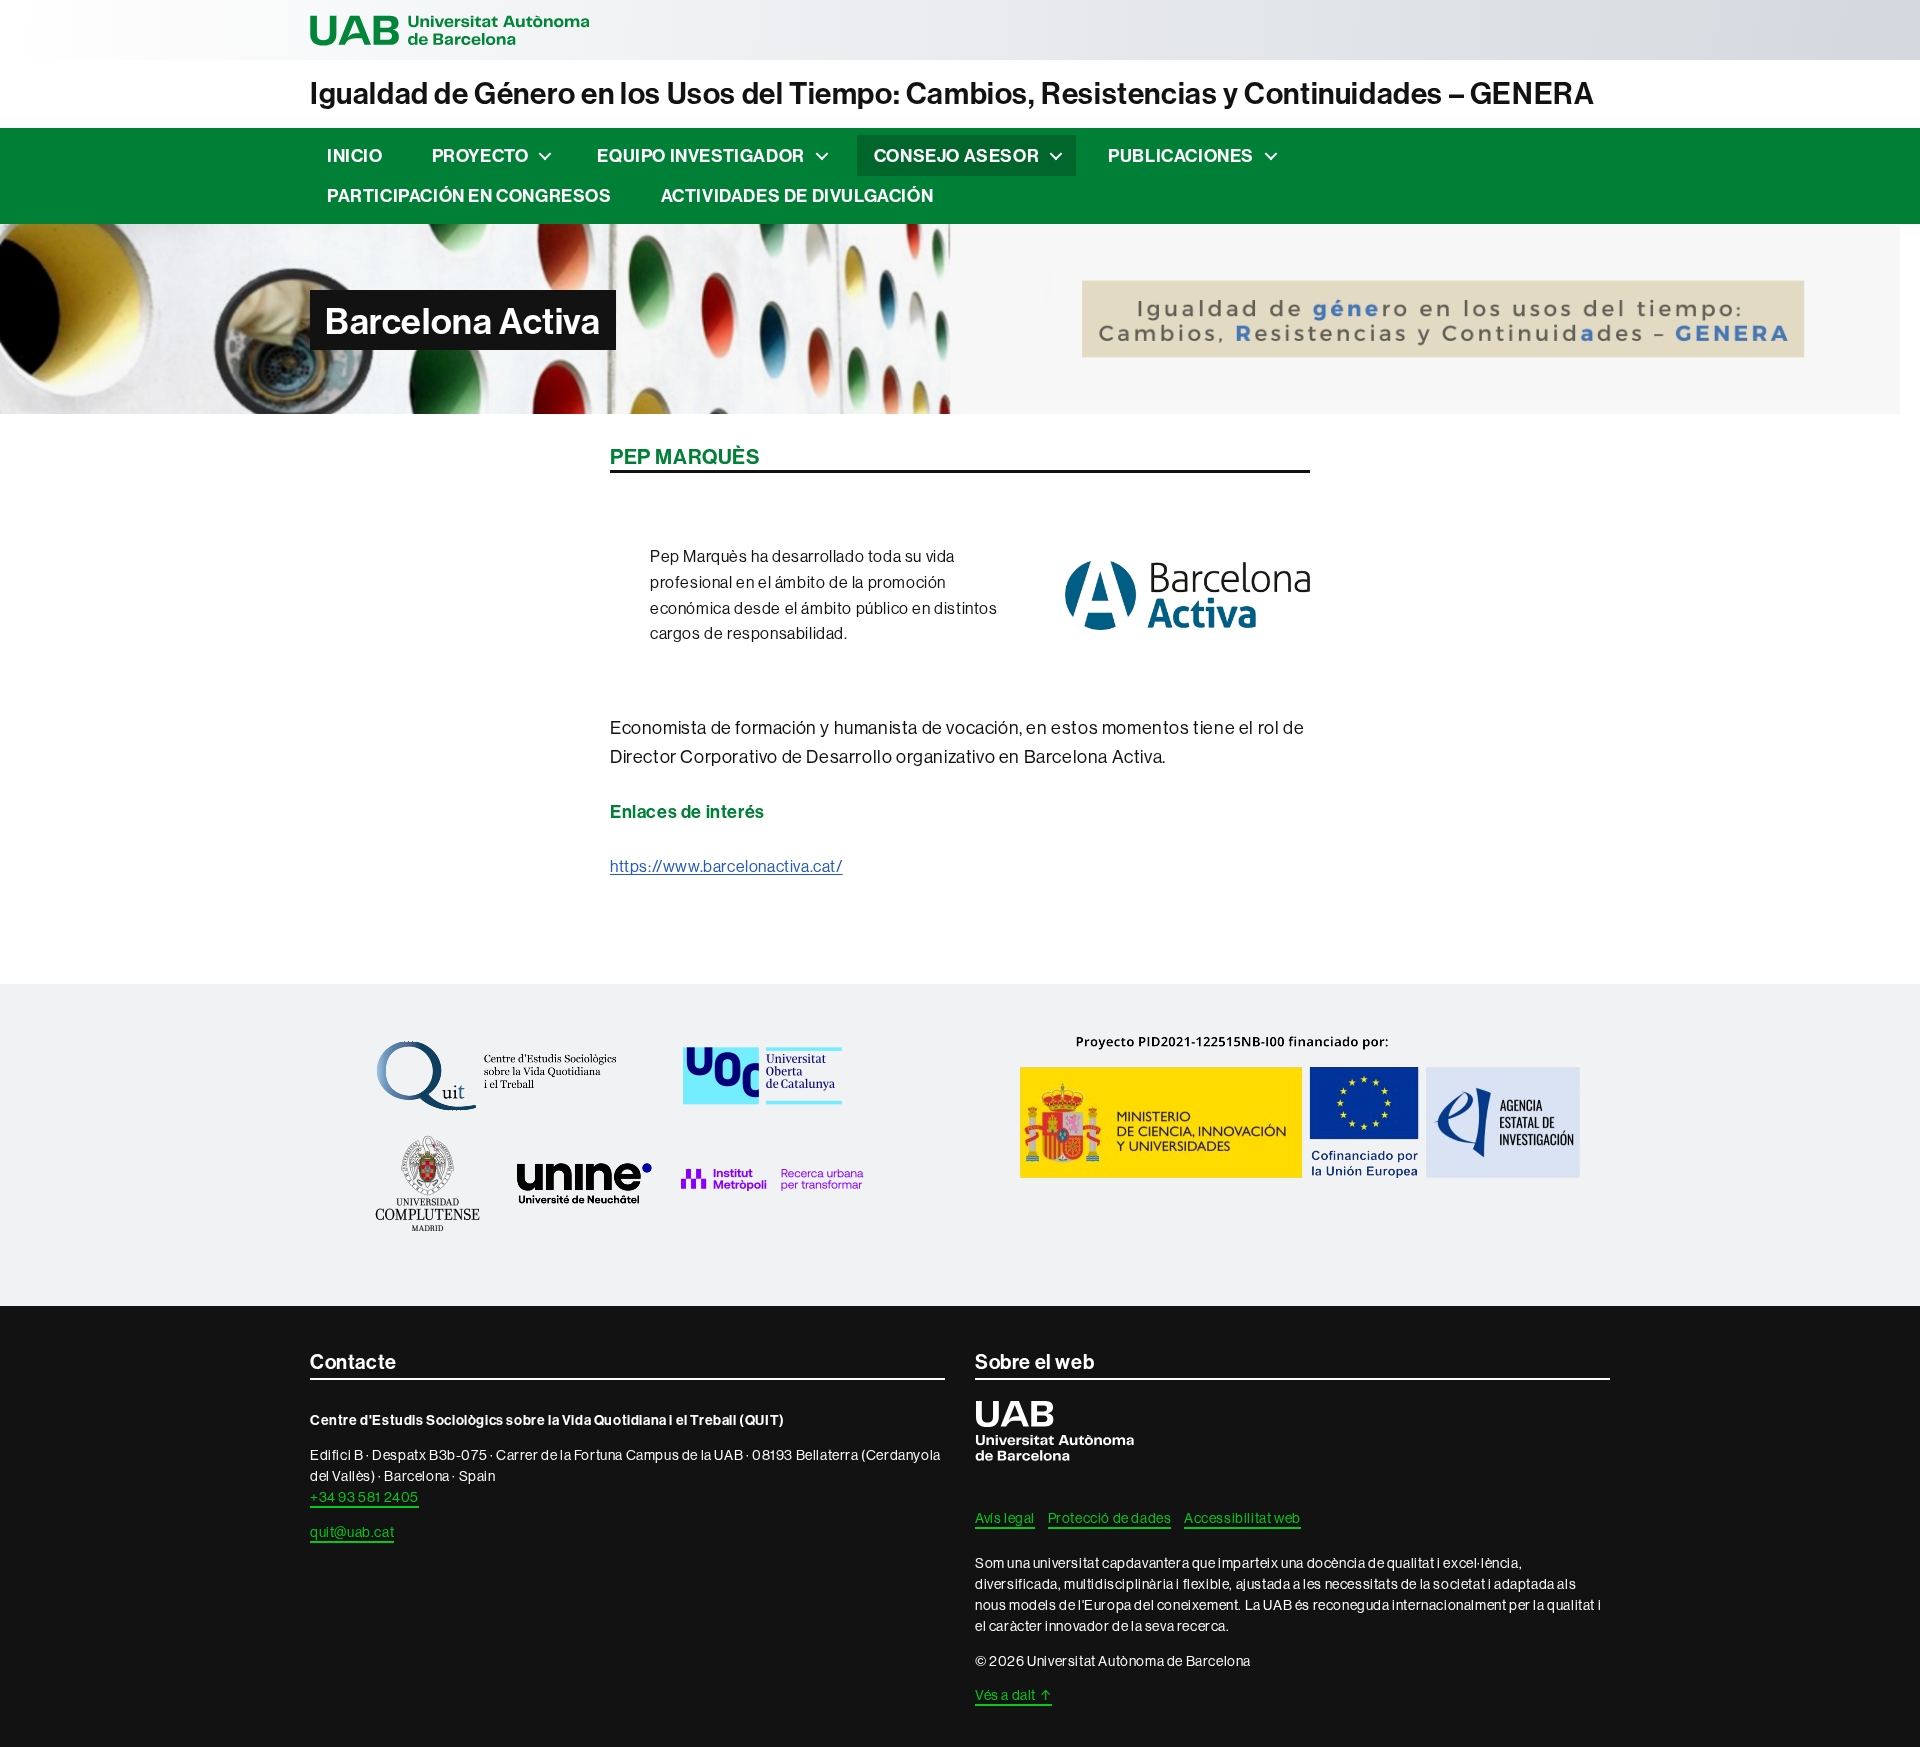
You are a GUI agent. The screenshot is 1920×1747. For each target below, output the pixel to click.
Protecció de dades (1110, 1518)
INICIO (355, 155)
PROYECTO (480, 155)
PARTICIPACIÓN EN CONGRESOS (469, 195)
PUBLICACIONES (1181, 155)
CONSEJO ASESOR (956, 155)
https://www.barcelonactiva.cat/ (726, 866)
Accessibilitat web (1242, 1518)
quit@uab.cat (352, 1532)
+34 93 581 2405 (364, 1497)
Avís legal (1005, 1518)
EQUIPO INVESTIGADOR (700, 155)
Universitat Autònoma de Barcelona (450, 30)
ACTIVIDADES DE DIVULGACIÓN (797, 195)
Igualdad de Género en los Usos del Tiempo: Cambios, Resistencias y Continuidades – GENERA (952, 93)
